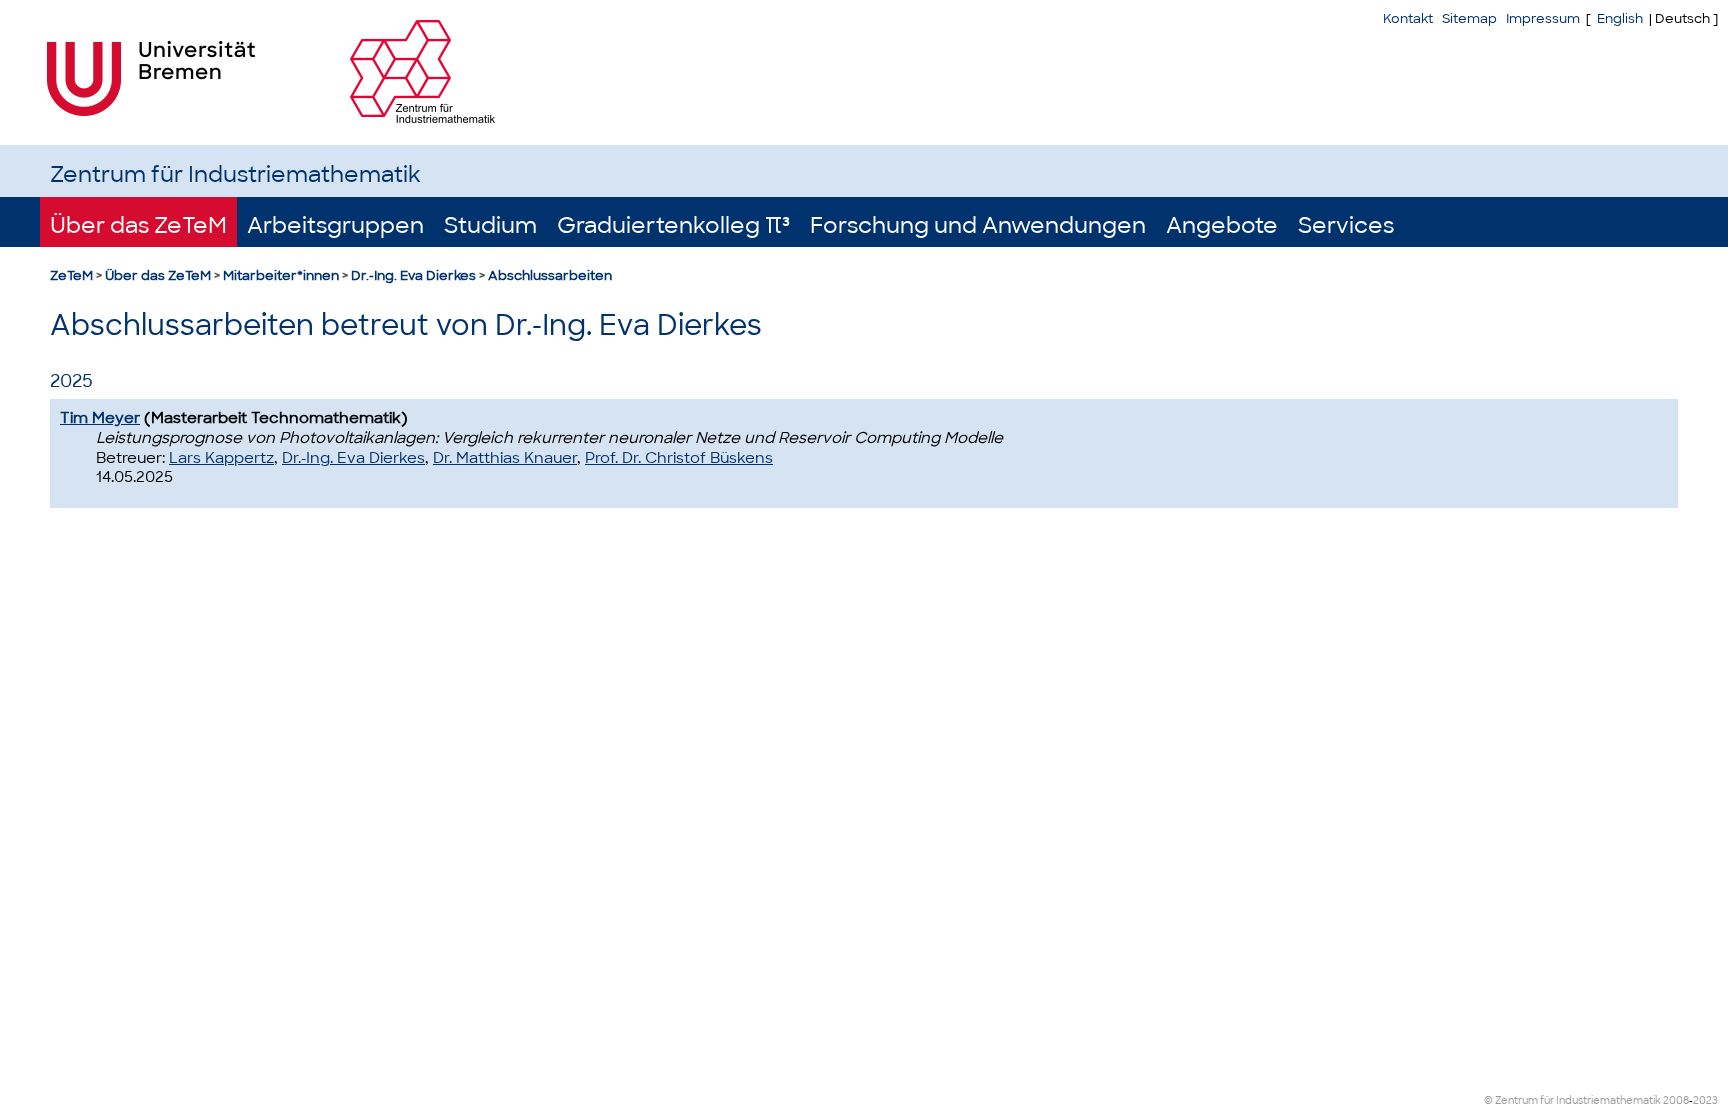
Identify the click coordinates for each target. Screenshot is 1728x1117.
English (1620, 18)
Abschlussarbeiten (550, 275)
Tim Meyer (100, 418)
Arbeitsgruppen (335, 225)
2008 (1676, 1100)
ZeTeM (71, 275)
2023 (1705, 1100)
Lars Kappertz (221, 458)
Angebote (1222, 225)
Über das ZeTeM (138, 225)
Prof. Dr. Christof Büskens (679, 458)
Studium (490, 225)
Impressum (1543, 18)
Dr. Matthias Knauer (505, 458)
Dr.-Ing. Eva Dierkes (413, 275)
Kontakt (1408, 18)
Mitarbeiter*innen (281, 275)
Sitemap (1469, 18)
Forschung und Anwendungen (978, 225)
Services (1346, 225)
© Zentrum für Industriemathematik (1572, 1100)
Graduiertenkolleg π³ (673, 225)
